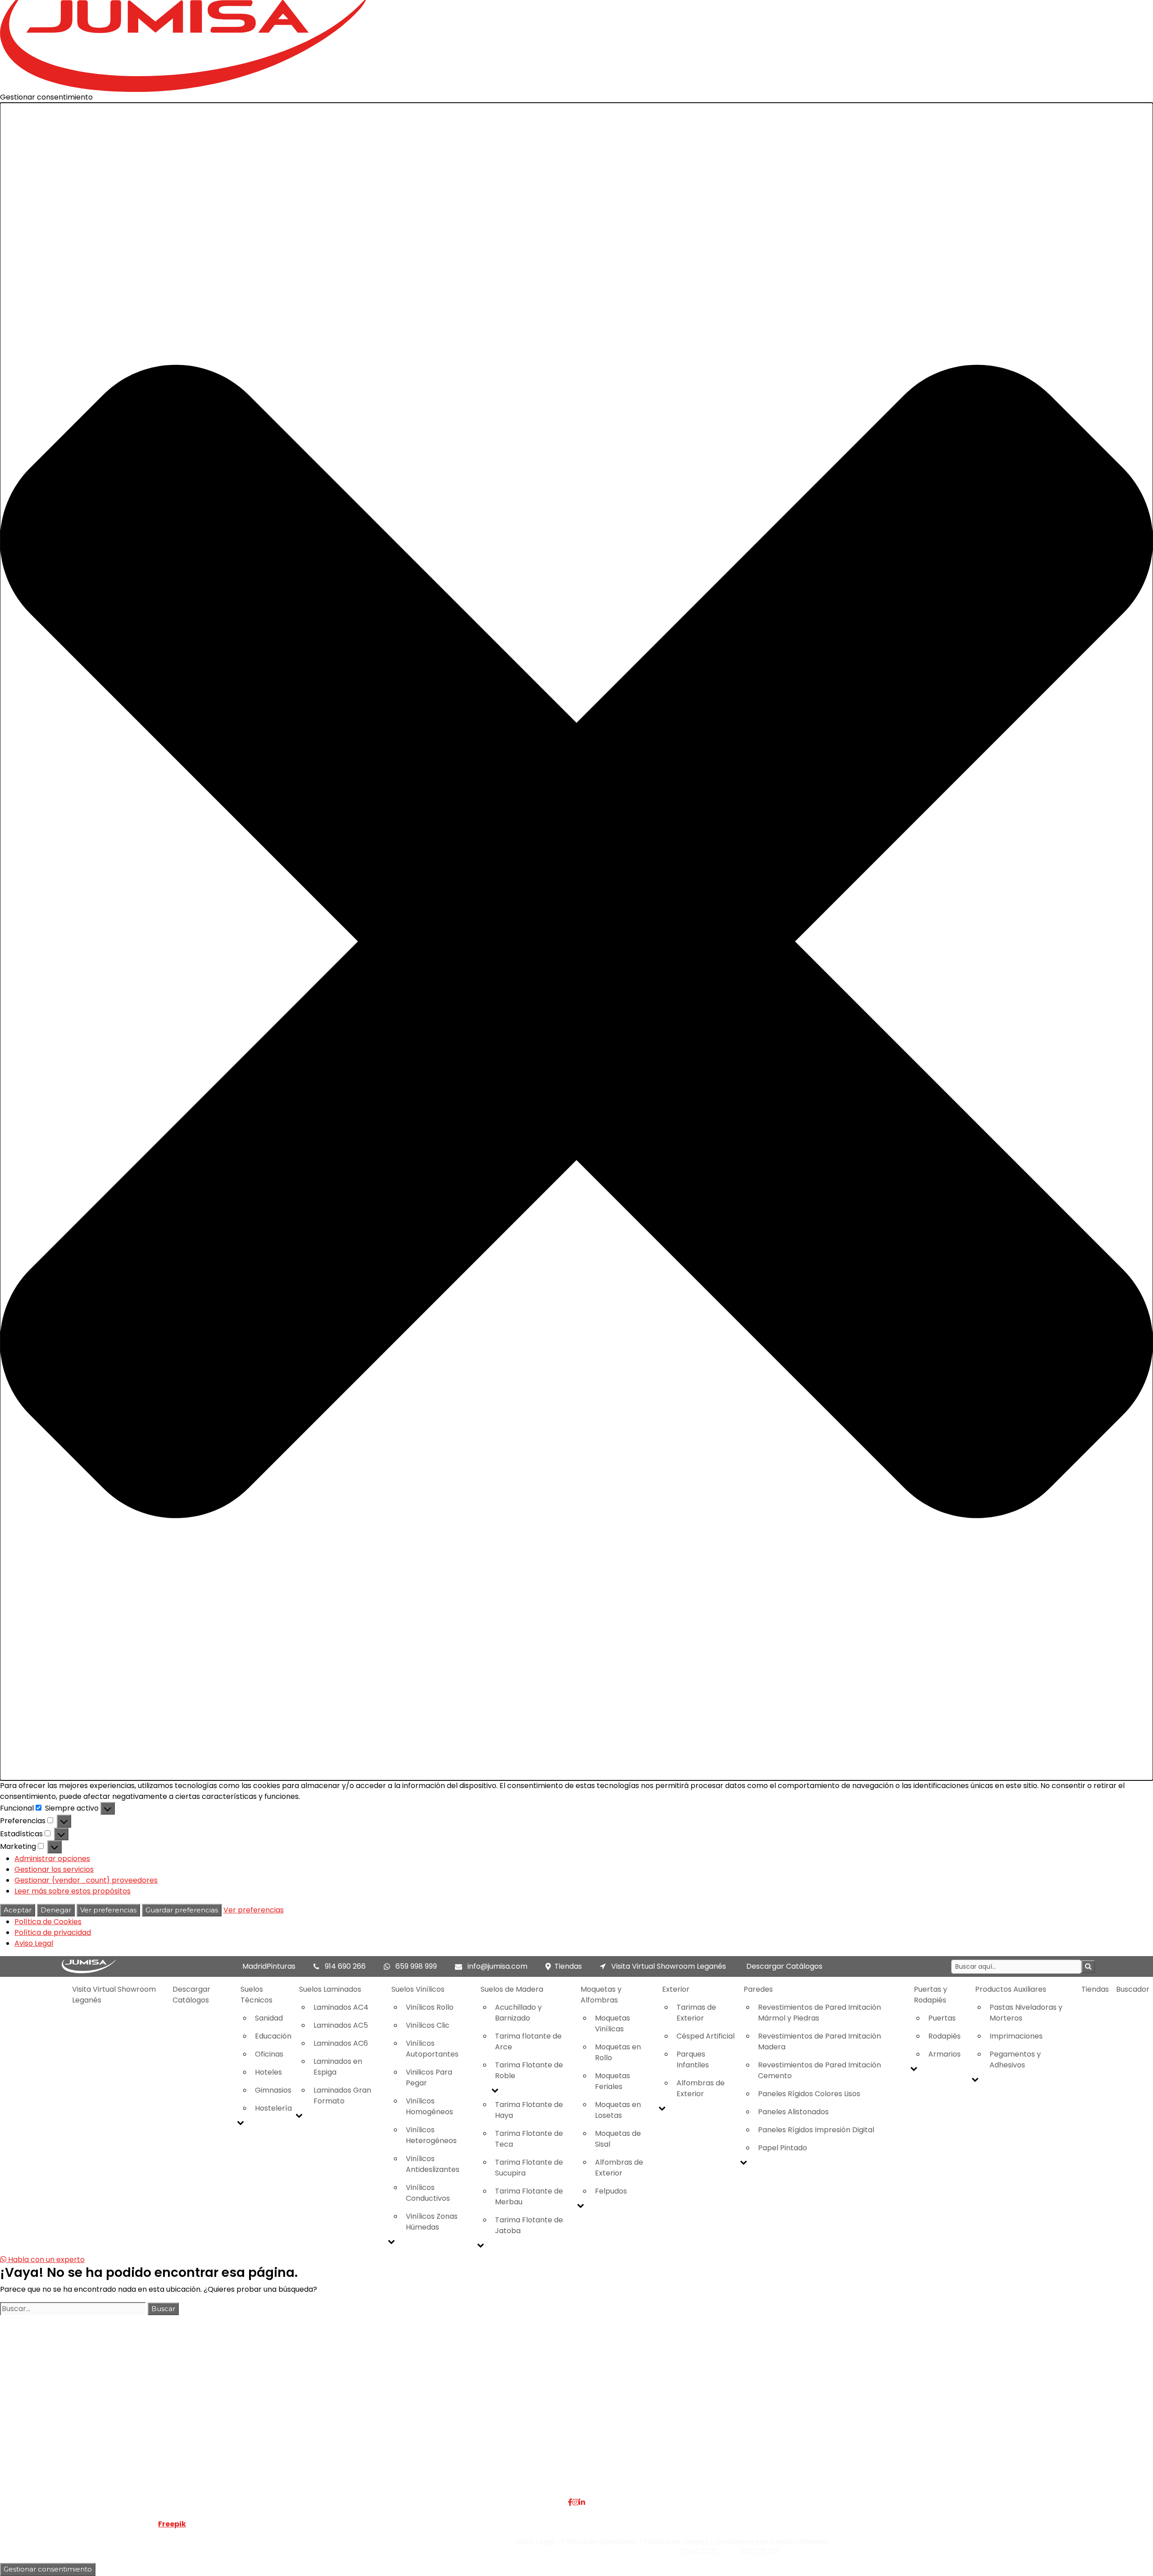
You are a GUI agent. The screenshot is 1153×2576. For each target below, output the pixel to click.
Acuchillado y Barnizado (518, 2013)
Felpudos (611, 2191)
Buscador (1133, 1989)
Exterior (676, 1989)
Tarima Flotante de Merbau (529, 2196)
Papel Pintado (783, 2148)
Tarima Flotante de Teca (529, 2139)
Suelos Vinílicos (418, 1989)
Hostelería (273, 2108)
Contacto (248, 2441)
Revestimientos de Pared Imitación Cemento (819, 2070)
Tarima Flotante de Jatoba (529, 2225)
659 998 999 (416, 1966)
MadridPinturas (269, 1966)
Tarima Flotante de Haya (529, 2110)
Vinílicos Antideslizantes (433, 2164)
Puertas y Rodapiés (931, 1995)
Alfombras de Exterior (619, 2168)
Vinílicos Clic (428, 2025)
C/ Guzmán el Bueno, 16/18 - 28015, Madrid (943, 2419)
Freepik (172, 2524)
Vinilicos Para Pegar (429, 2078)
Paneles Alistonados (793, 2112)
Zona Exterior (446, 2474)
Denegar (56, 1910)
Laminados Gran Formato (342, 2096)
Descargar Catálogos (784, 1966)
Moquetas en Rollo (618, 2052)
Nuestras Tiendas (261, 2430)
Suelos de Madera (512, 1989)
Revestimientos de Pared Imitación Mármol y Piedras (819, 2013)
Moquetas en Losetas (618, 2110)
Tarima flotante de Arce (528, 2041)
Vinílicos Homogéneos (429, 2106)
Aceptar (18, 1910)
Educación (273, 2036)
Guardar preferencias (182, 1910)
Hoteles (268, 2072)
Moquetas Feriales (613, 2081)
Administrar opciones (52, 1859)
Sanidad (269, 2018)
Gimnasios (273, 2090)
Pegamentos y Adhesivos (1015, 2059)
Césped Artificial (706, 2036)
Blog (238, 2452)
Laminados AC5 (341, 2025)
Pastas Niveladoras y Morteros (1026, 2013)
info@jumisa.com (497, 1966)
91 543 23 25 (699, 2551)
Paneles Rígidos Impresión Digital (816, 2130)
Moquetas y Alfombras (601, 1995)
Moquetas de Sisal (618, 2139)
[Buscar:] (73, 2309)
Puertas (942, 2018)
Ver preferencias (108, 1910)
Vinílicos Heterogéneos (431, 2135)
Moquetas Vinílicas (613, 2023)
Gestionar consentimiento (48, 2569)
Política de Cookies (48, 1922)
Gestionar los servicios (54, 1869)
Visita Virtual (252, 2419)
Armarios (944, 2054)
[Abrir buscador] (1088, 1967)
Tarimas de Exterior (696, 2013)
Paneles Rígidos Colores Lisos (809, 2094)
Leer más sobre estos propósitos (73, 1891)
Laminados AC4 (341, 2007)
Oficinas (269, 2054)
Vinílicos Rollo (430, 2007)
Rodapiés (944, 2036)
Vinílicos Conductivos (428, 2193)
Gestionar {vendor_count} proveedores (86, 1880)
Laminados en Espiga (338, 2067)
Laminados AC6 (341, 2043)
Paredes (758, 1989)
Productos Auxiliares (1011, 1989)
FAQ (238, 2409)
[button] (576, 942)
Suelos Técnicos (256, 1995)
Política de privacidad (53, 1932)
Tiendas (568, 1966)
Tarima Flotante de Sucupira (529, 2168)
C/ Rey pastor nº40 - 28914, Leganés (934, 2409)
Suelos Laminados (330, 1989)
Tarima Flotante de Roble (529, 2070)
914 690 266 (345, 1966)
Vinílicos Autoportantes (432, 2049)
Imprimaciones (1016, 2036)
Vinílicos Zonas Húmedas (432, 2222)
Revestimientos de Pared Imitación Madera (819, 2041)
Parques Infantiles (693, 2059)
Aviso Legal (34, 1943)
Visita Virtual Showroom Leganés (668, 1966)
